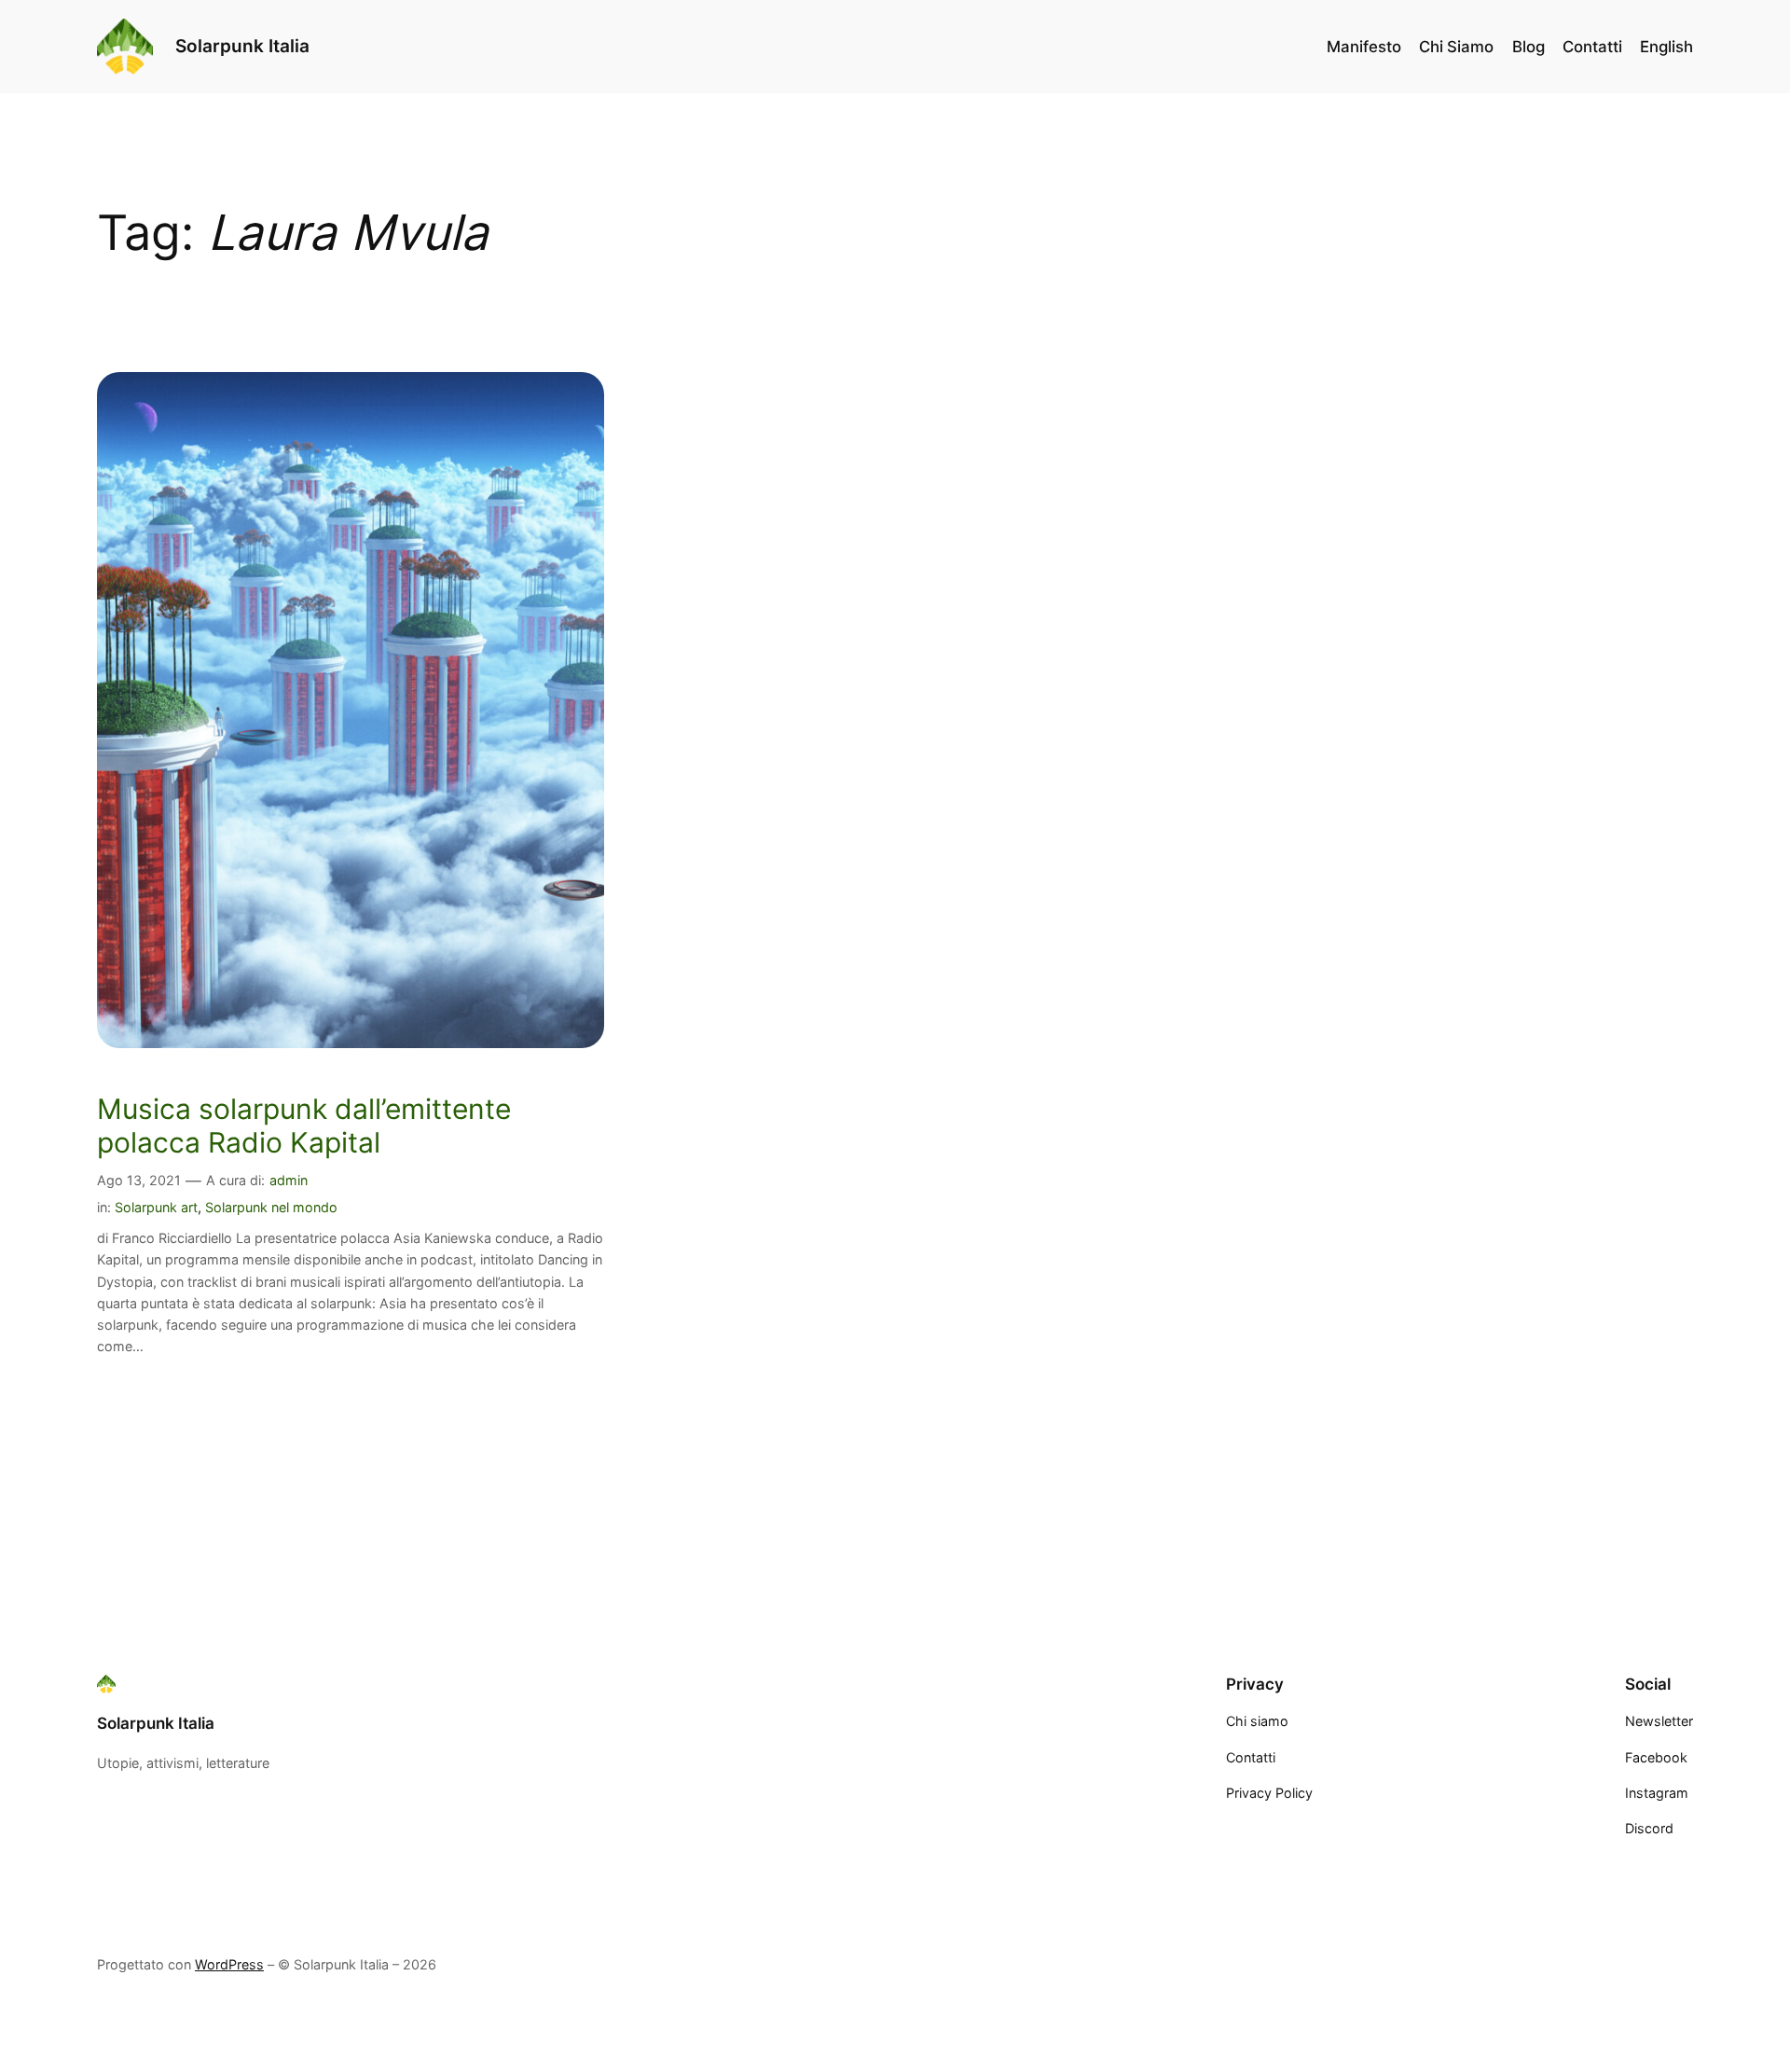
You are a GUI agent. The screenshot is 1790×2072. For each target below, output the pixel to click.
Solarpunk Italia (242, 46)
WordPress (229, 1964)
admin (289, 1180)
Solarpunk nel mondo (271, 1207)
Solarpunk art (156, 1207)
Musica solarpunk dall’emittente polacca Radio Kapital (304, 1126)
